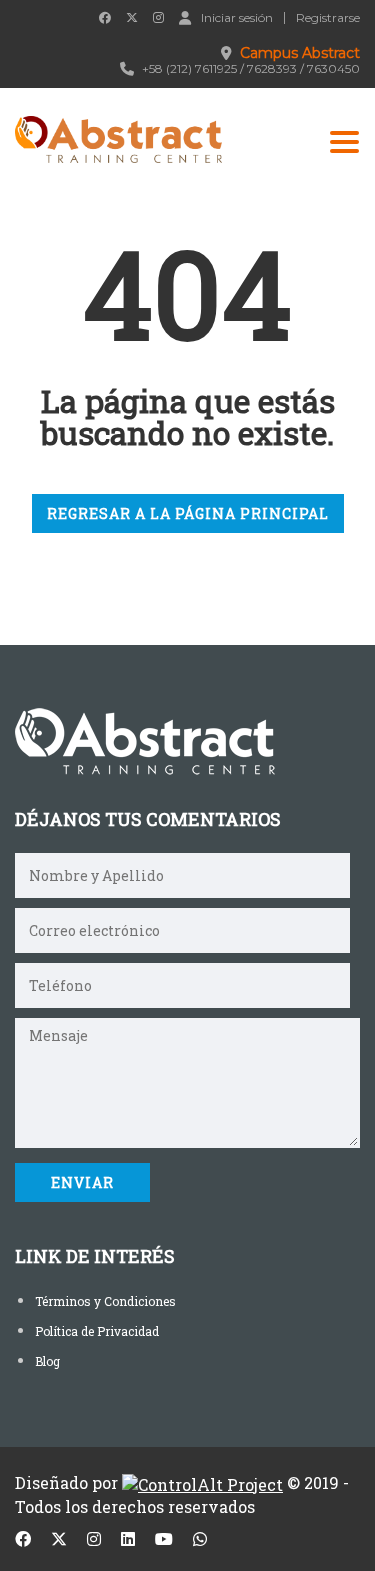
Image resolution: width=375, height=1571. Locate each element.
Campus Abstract (300, 53)
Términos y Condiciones (105, 1301)
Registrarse (328, 18)
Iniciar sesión (237, 17)
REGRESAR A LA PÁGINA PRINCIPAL (188, 513)
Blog (47, 1361)
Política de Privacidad (97, 1331)
